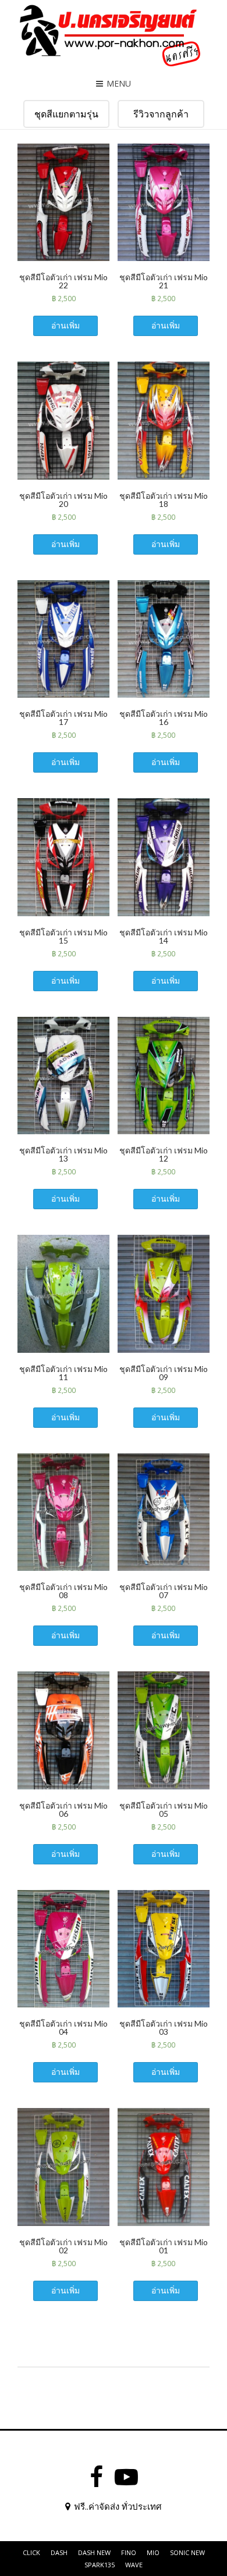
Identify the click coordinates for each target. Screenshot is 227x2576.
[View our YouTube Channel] (126, 2477)
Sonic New (187, 2552)
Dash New (94, 2552)
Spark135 (100, 2565)
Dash (59, 2552)
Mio (153, 2552)
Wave (134, 2565)
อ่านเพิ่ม (65, 325)
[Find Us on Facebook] (96, 2477)
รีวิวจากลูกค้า (161, 114)
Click (31, 2552)
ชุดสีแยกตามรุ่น (66, 114)
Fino (129, 2552)
